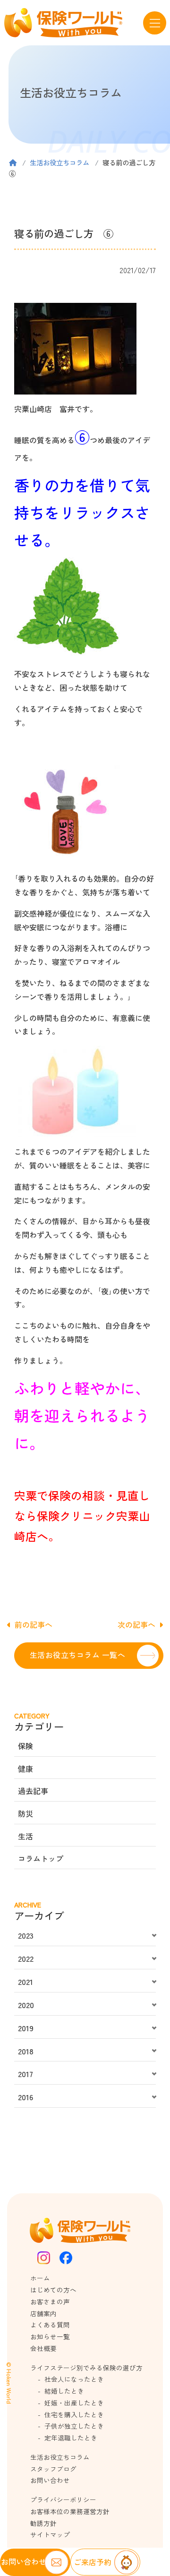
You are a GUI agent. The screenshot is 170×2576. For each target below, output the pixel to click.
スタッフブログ (53, 2469)
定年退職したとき (71, 2438)
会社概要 (43, 2348)
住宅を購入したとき (74, 2414)
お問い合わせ (50, 2480)
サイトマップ (50, 2534)
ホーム (40, 2278)
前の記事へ (34, 1624)
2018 (26, 2051)
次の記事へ (136, 1624)
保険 (25, 1746)
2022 (26, 1958)
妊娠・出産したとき (74, 2403)
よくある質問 (50, 2325)
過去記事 (33, 1791)
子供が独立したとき (74, 2426)
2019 (26, 2028)
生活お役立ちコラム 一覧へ (77, 1655)
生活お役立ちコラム (59, 162)
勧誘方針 (43, 2523)
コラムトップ (41, 1858)
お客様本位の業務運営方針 (70, 2511)
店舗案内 (43, 2313)
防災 (25, 1813)
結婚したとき (64, 2391)
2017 (25, 2074)
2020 (26, 2005)
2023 (26, 1935)
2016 (25, 2097)
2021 (25, 1982)
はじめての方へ (53, 2290)
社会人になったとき (74, 2379)
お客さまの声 (50, 2301)
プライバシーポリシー (63, 2499)
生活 (25, 1836)
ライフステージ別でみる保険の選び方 (86, 2368)
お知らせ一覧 (50, 2336)
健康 (25, 1769)
